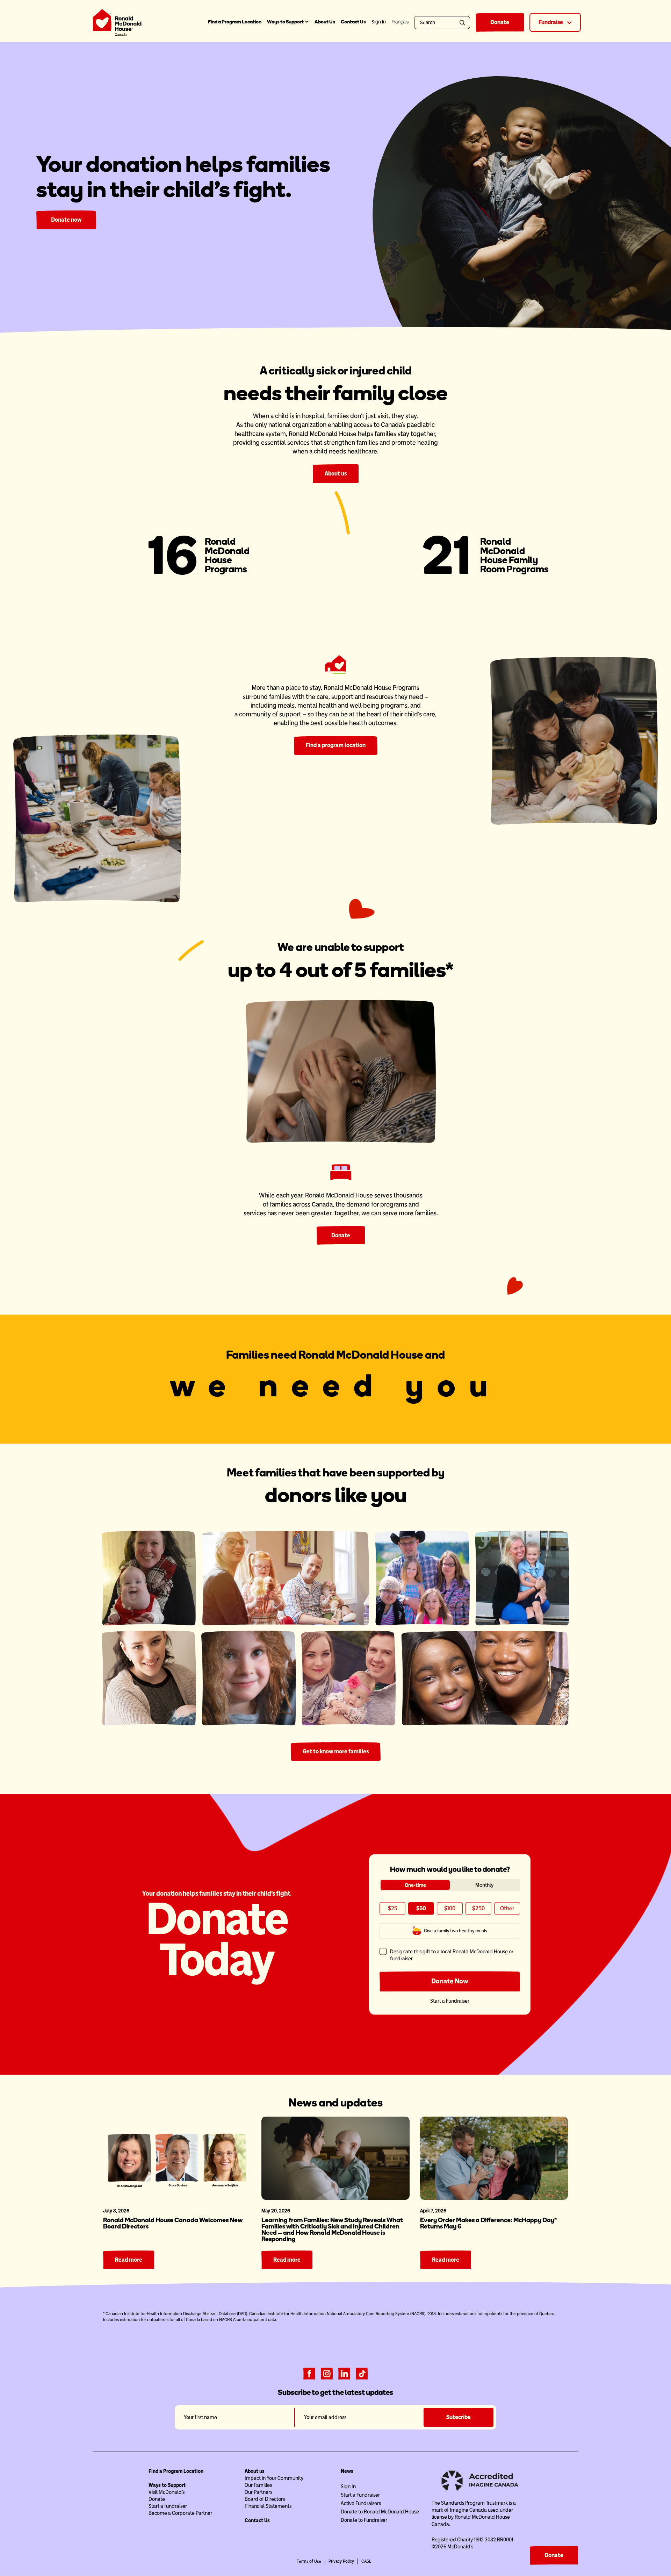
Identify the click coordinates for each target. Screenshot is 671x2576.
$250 (478, 1908)
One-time (415, 1885)
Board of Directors (265, 2499)
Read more (129, 2260)
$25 (393, 1908)
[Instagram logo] (327, 2373)
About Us (325, 22)
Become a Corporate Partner (180, 2513)
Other (507, 1908)
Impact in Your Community (274, 2478)
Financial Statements (268, 2506)
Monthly (484, 1885)
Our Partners (258, 2492)
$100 (450, 1908)
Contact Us (353, 22)
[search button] (464, 23)
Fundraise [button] (551, 22)
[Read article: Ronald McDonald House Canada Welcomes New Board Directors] (177, 2158)
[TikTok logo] (362, 2373)
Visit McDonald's (167, 2492)
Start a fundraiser (168, 2506)
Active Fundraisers (361, 2503)
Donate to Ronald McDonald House (380, 2512)
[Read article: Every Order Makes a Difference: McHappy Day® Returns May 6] (494, 2158)
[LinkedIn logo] (344, 2373)
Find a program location (336, 745)
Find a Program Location (235, 22)
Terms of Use (309, 2561)
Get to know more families (336, 1751)
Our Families (258, 2485)
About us (336, 474)
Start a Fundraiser (450, 2001)
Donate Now (450, 1981)
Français (400, 22)
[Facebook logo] (309, 2373)
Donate (500, 22)
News (347, 2471)
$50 (421, 1908)
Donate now (66, 220)
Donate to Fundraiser (364, 2520)
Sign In (348, 2486)
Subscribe (459, 2417)
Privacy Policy (341, 2561)
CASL (366, 2561)
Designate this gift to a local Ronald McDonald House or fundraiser (452, 1955)
